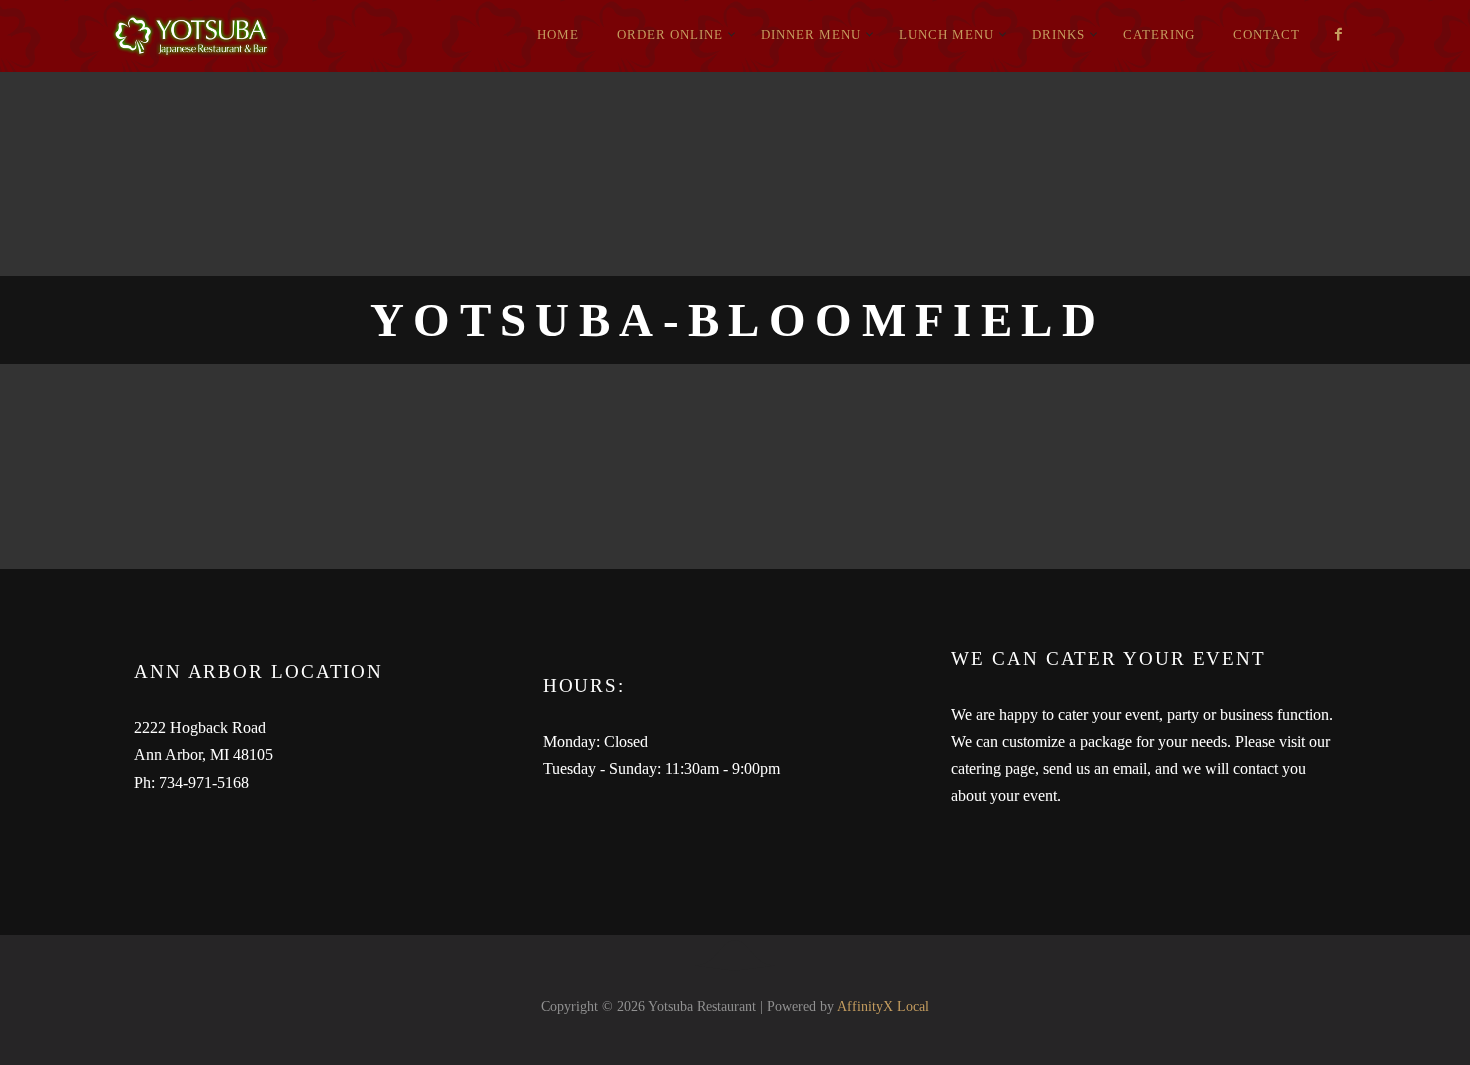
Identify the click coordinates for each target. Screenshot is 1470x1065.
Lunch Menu (946, 34)
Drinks (1058, 34)
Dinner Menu (811, 34)
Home (558, 34)
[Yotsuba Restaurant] (274, 36)
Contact (1266, 34)
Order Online (670, 34)
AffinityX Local (883, 1006)
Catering (1159, 34)
